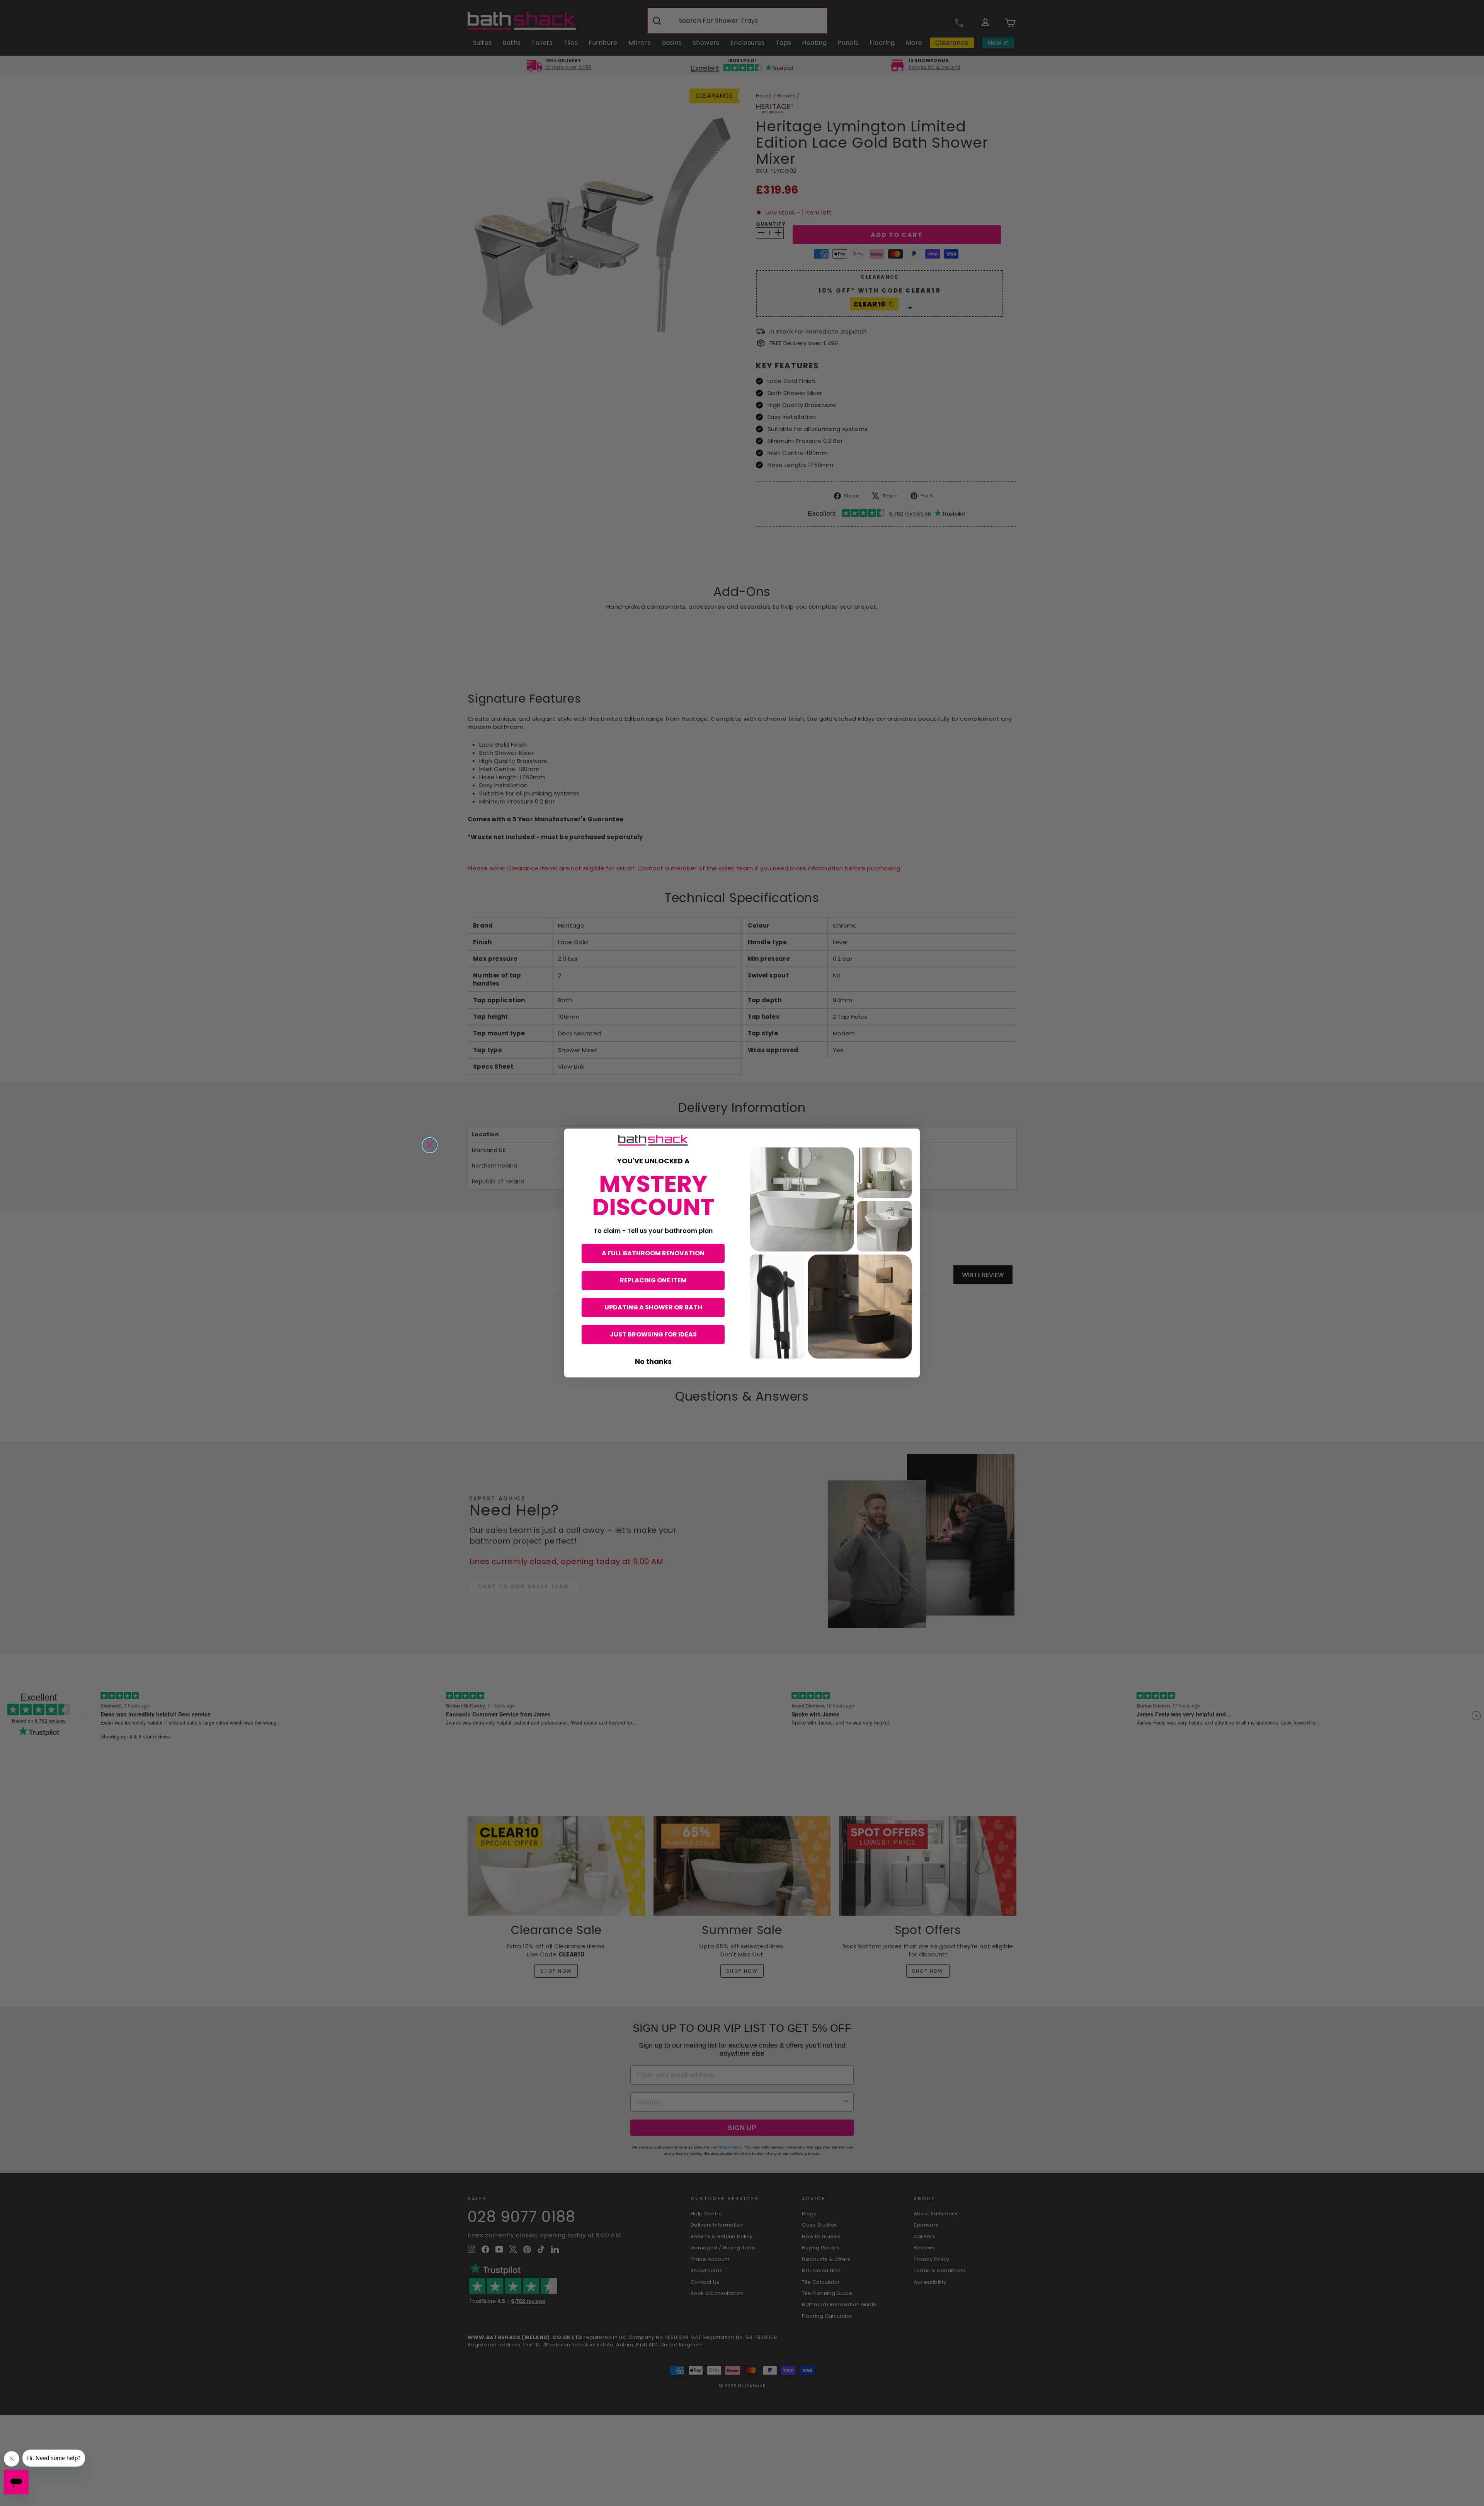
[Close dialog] (430, 1145)
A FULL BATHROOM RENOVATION (653, 1253)
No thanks (653, 1361)
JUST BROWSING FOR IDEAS (653, 1334)
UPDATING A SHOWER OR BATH (653, 1307)
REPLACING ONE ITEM (653, 1280)
